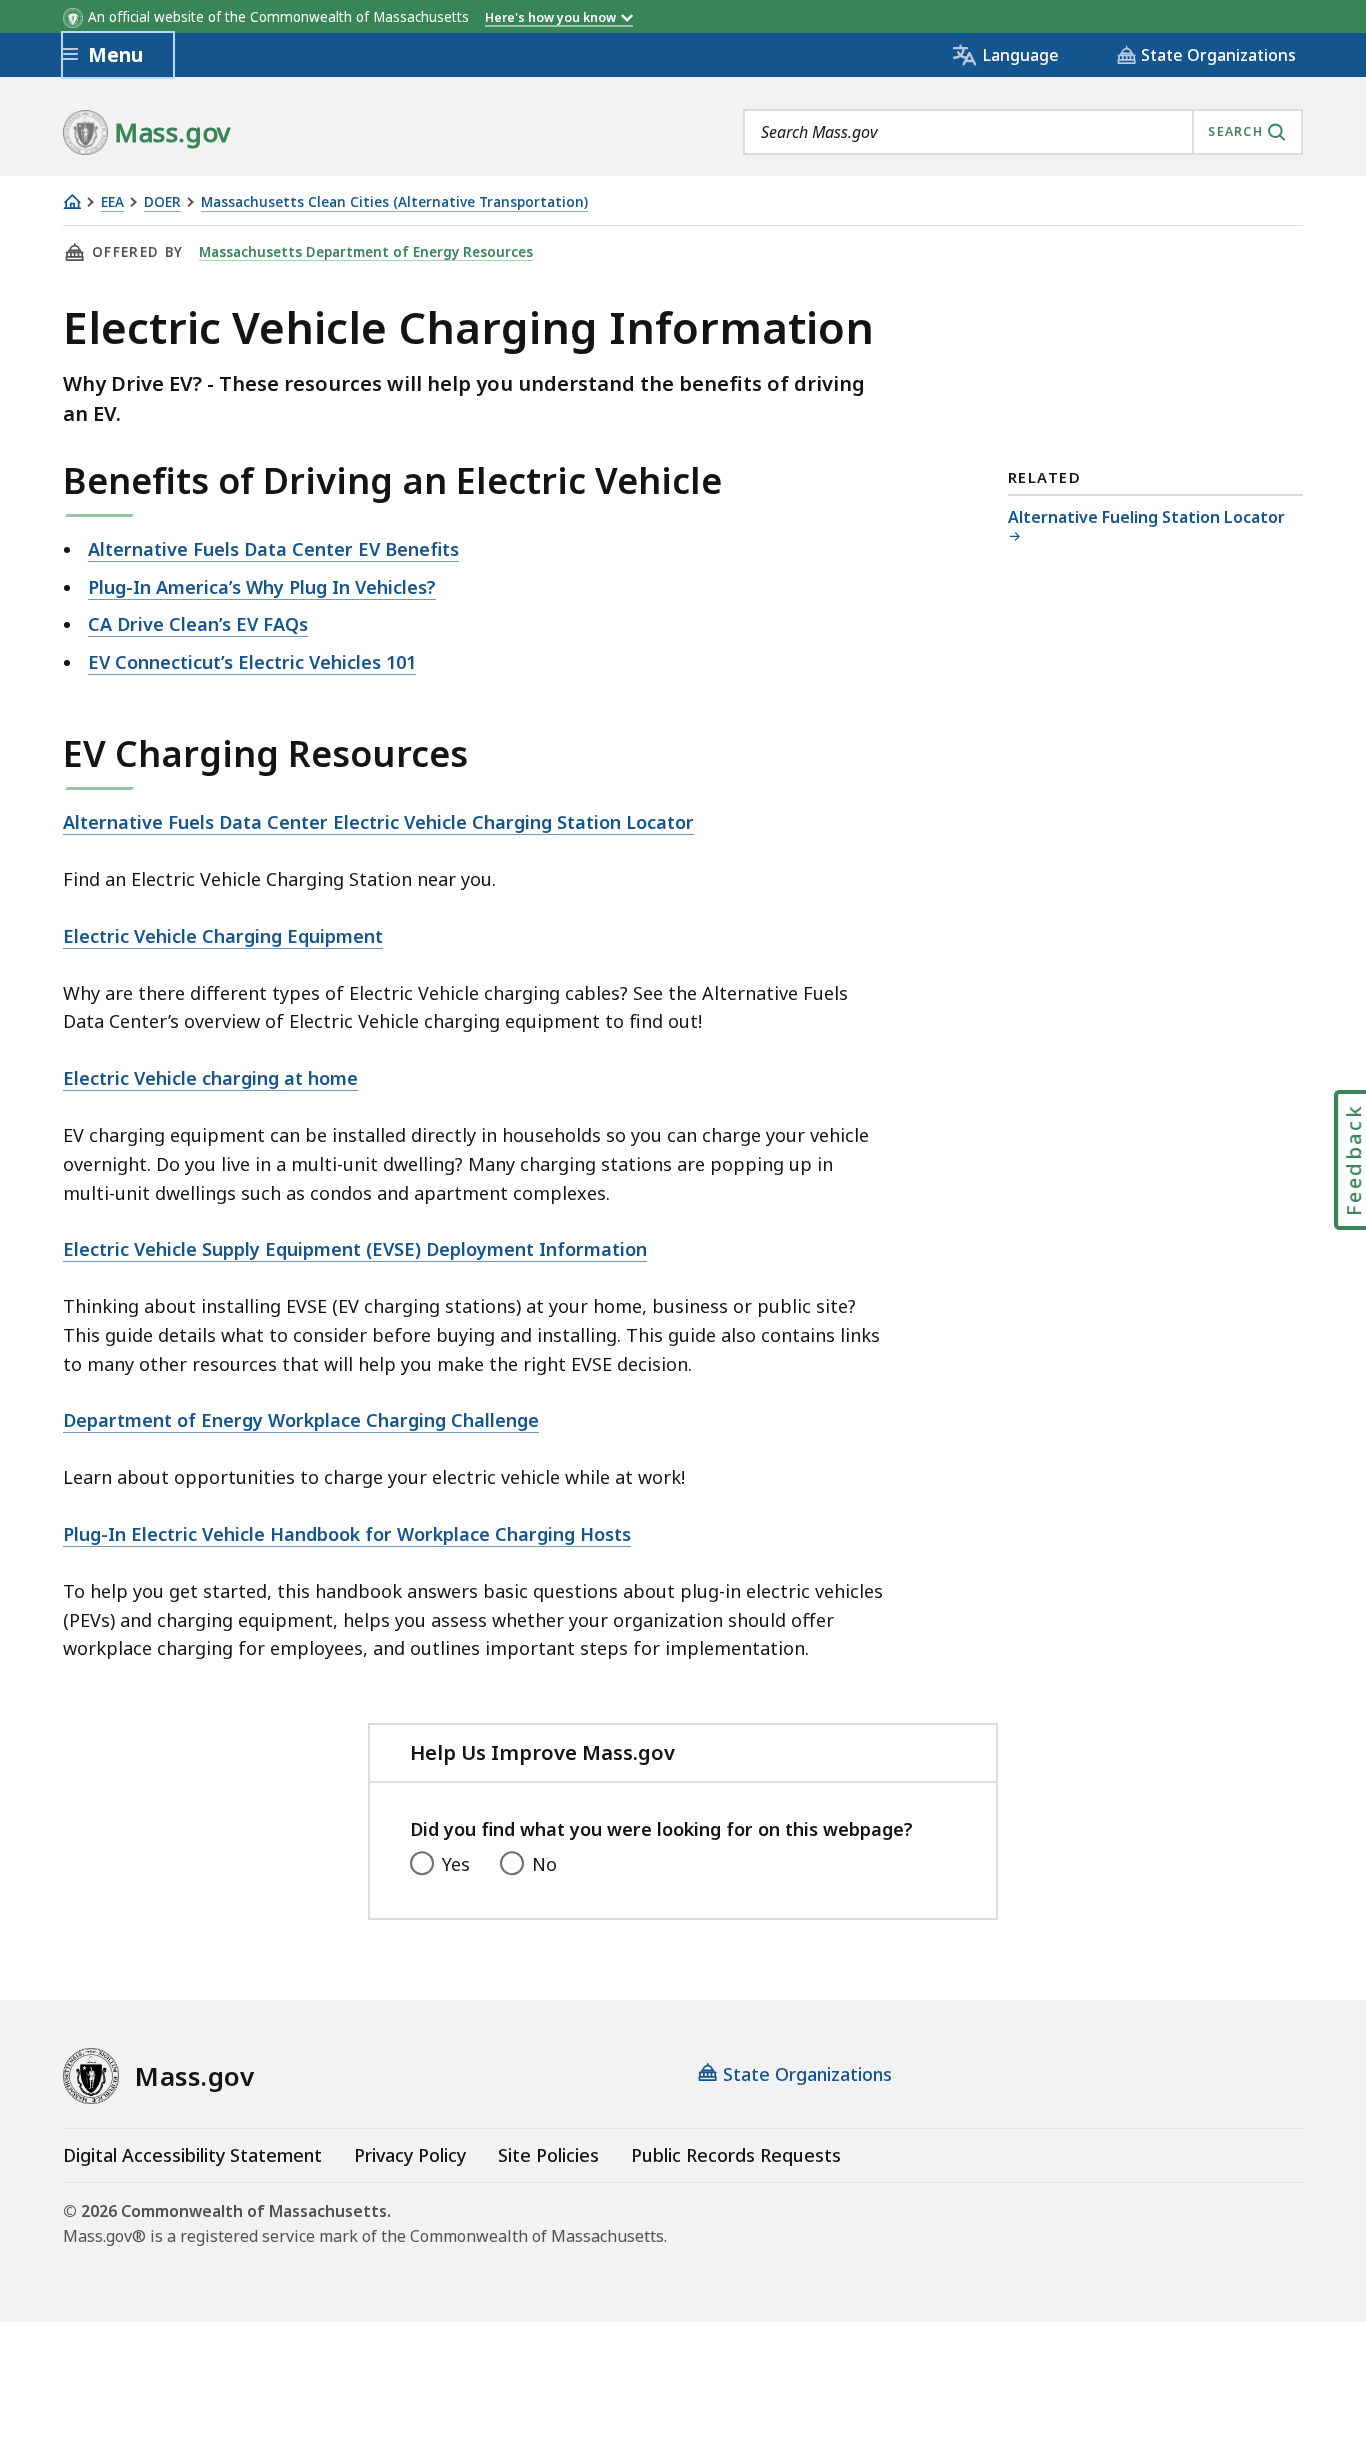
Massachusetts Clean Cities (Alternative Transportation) (394, 202)
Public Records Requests (736, 2155)
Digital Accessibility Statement (192, 2155)
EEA (112, 202)
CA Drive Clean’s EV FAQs (198, 624)
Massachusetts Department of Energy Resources (366, 252)
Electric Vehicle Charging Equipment (223, 936)
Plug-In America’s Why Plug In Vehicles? (262, 587)
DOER (162, 202)
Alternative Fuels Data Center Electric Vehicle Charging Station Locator (378, 822)
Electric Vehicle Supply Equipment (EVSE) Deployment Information (355, 1249)
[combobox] (1023, 132)
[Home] (72, 201)
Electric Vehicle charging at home (210, 1078)
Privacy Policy (410, 2155)
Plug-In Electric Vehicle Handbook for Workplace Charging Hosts (347, 1534)
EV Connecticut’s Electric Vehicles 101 (252, 662)
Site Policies (548, 2155)
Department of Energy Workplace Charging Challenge (301, 1420)
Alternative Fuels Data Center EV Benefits (273, 549)
